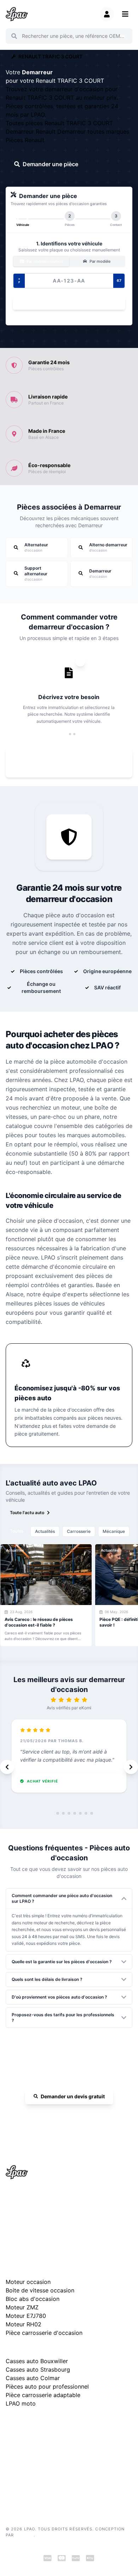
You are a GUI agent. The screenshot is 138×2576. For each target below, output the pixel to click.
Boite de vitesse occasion (40, 2290)
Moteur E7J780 (26, 2316)
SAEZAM (24, 2535)
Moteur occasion (28, 2282)
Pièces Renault (25, 140)
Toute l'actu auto (27, 1513)
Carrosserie (79, 1531)
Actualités (45, 1531)
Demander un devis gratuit (73, 2096)
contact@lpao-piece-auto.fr (41, 2221)
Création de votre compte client (37, 2485)
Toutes (17, 1531)
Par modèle (99, 261)
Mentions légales (22, 2453)
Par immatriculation (44, 261)
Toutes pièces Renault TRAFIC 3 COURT (59, 123)
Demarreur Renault (31, 132)
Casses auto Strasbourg (38, 2369)
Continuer (66, 303)
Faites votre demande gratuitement (74, 763)
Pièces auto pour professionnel (47, 2386)
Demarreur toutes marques (93, 132)
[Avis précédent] (7, 1767)
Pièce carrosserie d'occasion (44, 2333)
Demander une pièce (50, 164)
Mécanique (114, 1531)
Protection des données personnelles (42, 2475)
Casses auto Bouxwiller (37, 2361)
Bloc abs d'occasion (33, 2299)
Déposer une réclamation (73, 2422)
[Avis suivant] (131, 1767)
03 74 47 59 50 (73, 2117)
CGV (10, 2464)
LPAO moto (21, 2403)
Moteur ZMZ (22, 2307)
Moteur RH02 (24, 2324)
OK (123, 36)
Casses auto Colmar (33, 2378)
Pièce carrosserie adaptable (43, 2395)
